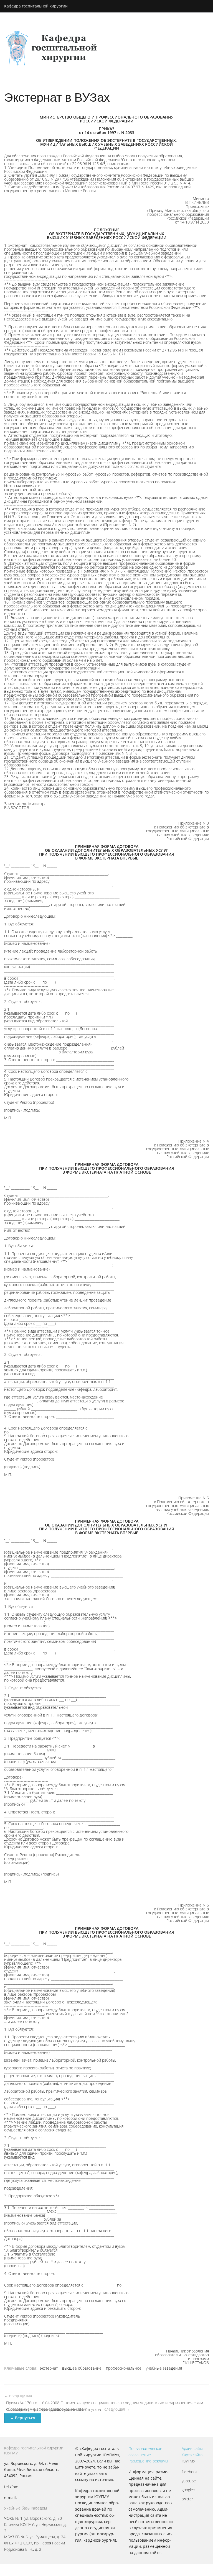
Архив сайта (192, 2448)
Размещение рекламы (148, 2461)
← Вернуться (23, 2418)
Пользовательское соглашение (145, 2451)
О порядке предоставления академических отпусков (54, 2409)
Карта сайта (192, 2455)
